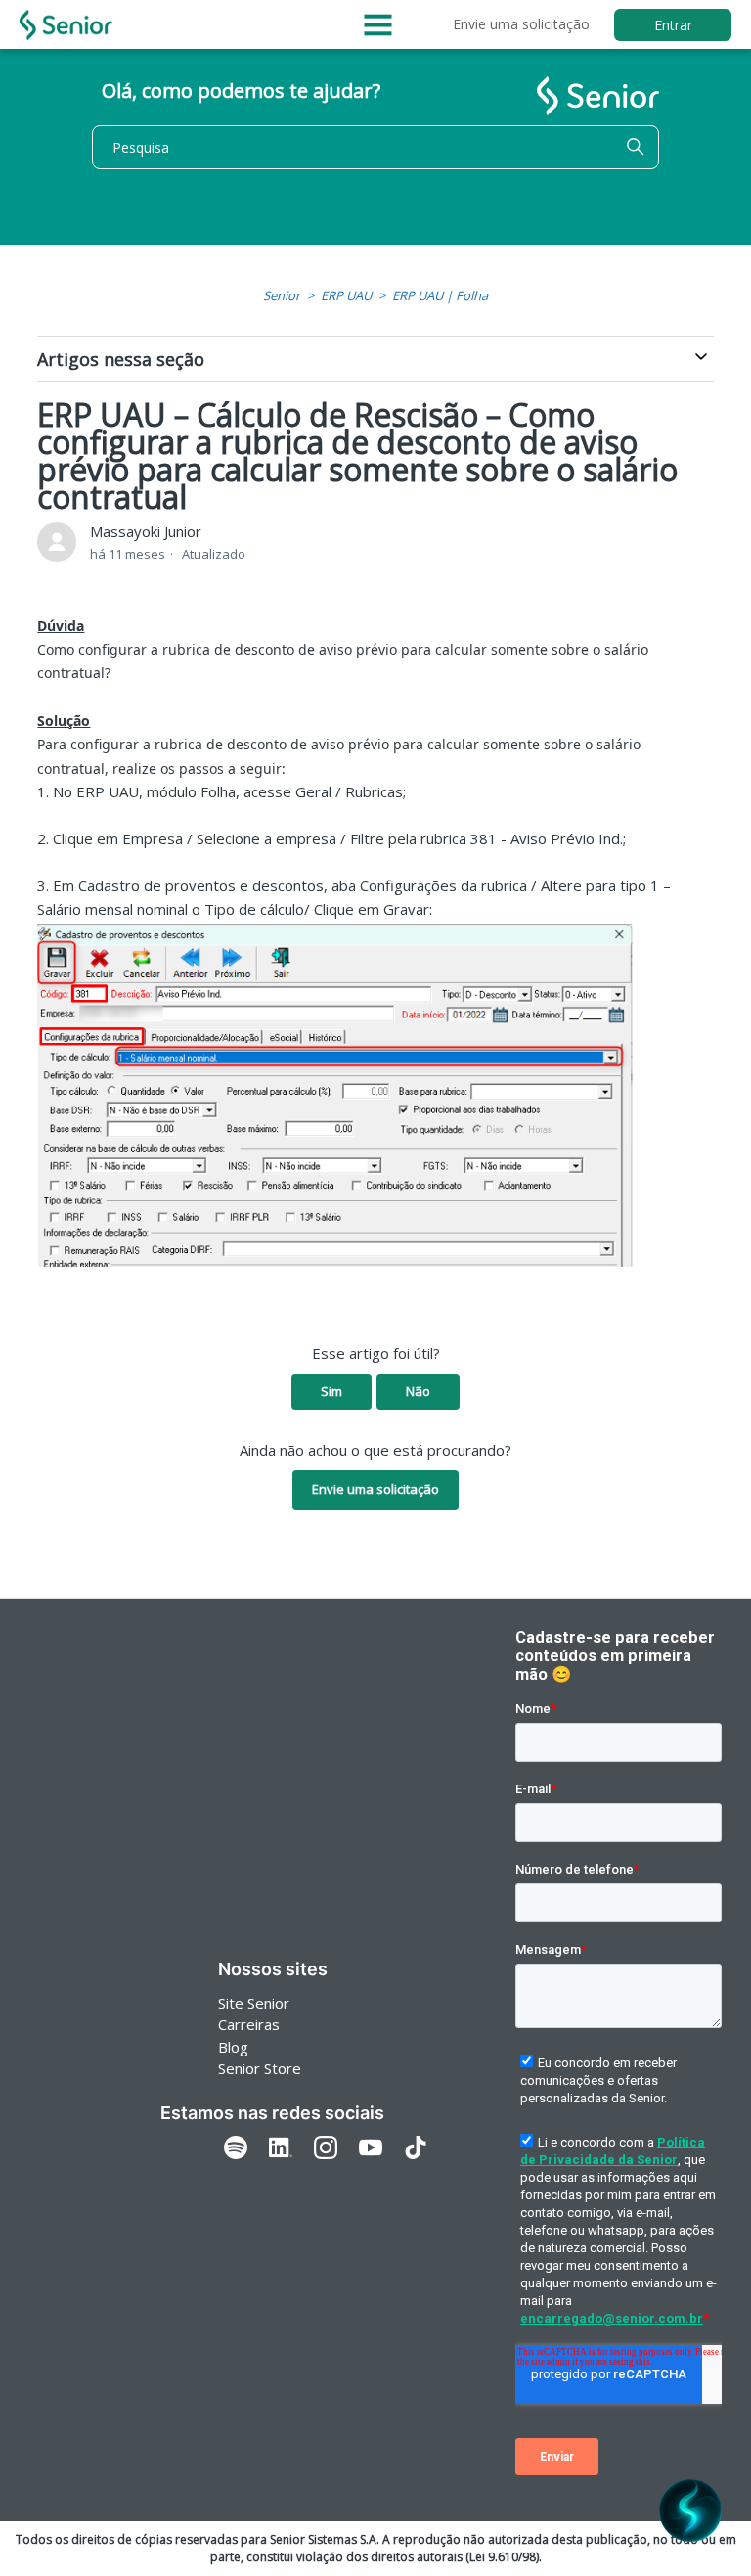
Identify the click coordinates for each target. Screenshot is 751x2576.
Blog (233, 2047)
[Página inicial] (66, 25)
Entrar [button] (673, 25)
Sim (331, 1391)
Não (418, 1391)
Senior (282, 295)
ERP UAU (346, 295)
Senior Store (260, 2068)
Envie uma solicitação (521, 24)
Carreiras (249, 2024)
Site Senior (254, 2003)
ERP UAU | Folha (440, 295)
